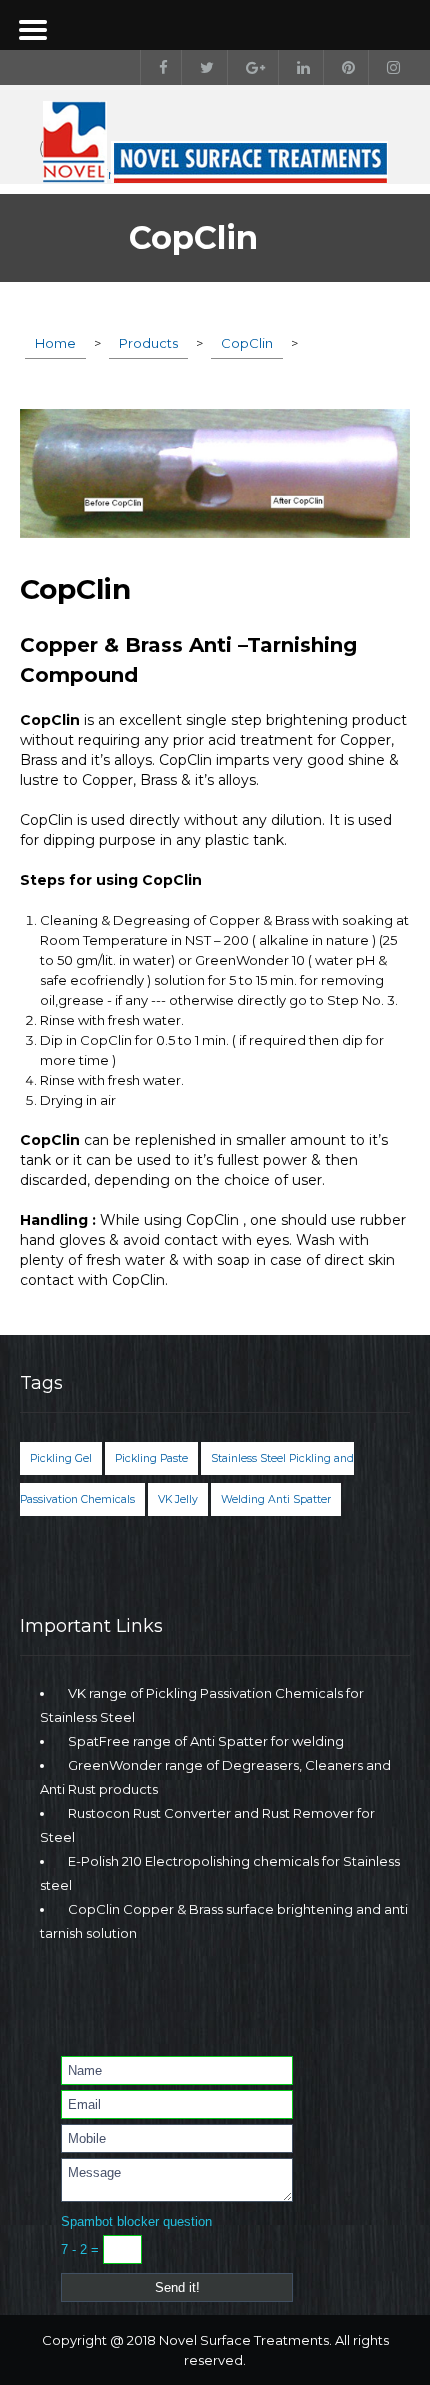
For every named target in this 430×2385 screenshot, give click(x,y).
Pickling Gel (61, 1458)
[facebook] (159, 67)
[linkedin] (299, 67)
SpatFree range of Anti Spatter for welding (206, 1741)
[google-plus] (251, 67)
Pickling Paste (151, 1458)
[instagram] (389, 67)
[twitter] (202, 67)
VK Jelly (178, 1499)
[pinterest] (344, 67)
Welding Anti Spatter (276, 1499)
